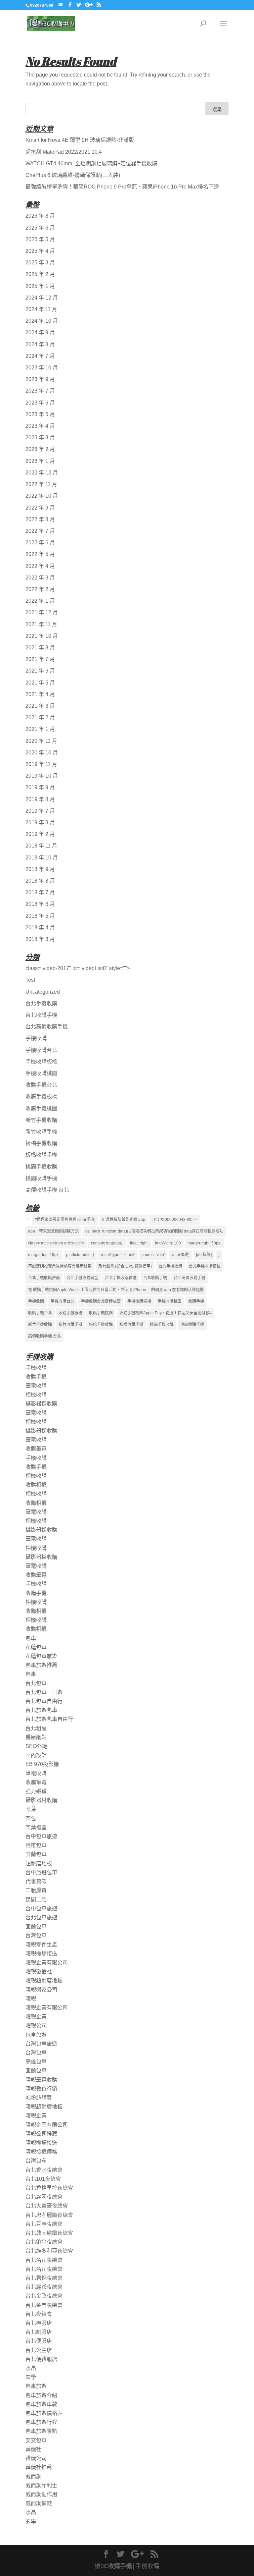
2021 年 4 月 (40, 694)
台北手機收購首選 (121, 1278)
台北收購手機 (41, 1015)
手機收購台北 (41, 1050)
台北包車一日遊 (44, 1692)
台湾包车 (36, 2161)
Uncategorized (43, 992)
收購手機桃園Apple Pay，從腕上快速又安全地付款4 (166, 1313)
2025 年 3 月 (40, 263)
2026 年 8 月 (40, 216)
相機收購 (36, 1395)
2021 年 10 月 (42, 636)
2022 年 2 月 (40, 589)
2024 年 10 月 (42, 321)
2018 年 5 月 (40, 916)
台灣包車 (36, 1935)
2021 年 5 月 (40, 683)
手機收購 (36, 1038)
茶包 (31, 1818)
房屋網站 (36, 1737)
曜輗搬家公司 (41, 1990)
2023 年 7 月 (40, 391)
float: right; (139, 1243)
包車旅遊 (36, 2035)
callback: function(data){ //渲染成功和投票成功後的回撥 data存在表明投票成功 (154, 1231)
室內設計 (36, 1755)
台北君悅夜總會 (44, 2278)
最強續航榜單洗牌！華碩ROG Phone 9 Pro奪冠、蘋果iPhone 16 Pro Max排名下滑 (122, 187)
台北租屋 (36, 1728)
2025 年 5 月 (40, 239)
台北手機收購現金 (82, 1278)
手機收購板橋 (41, 1062)
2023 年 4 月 (40, 426)
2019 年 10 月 (42, 776)
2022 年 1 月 (40, 601)
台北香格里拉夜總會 (49, 2188)
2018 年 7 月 (40, 892)
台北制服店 (39, 2332)
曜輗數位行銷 (41, 2089)
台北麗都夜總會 (44, 2287)
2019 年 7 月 (40, 811)
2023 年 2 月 (40, 449)
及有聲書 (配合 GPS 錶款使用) (125, 1266)
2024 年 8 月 (40, 344)
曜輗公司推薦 (41, 2134)
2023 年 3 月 (40, 438)
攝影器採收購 (41, 1404)
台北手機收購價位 (205, 1266)
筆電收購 (36, 1386)
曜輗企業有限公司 (47, 1963)
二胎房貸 (36, 1890)
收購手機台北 (41, 1085)
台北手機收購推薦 (44, 1278)
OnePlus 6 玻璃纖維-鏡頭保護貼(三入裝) (73, 175)
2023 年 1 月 (40, 461)
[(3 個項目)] (28, 1219)
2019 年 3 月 (40, 822)
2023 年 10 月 (42, 368)
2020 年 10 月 (42, 753)
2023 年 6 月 (40, 403)
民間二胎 (36, 1900)
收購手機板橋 (41, 1096)
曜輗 (31, 1999)
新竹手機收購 (41, 1120)
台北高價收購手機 (47, 1027)
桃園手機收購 (41, 1167)
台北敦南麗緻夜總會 (49, 2233)
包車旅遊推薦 (41, 1665)
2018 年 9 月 (40, 869)
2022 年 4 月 (40, 566)
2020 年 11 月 (41, 741)
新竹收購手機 (41, 1132)
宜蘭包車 (36, 1854)
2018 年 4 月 (40, 928)
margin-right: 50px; (204, 1243)
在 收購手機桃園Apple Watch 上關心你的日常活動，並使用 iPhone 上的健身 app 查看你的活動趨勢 (116, 1290)
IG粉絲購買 (39, 2098)
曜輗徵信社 (39, 1972)
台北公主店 (39, 2350)
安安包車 (36, 2440)
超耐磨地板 (39, 1863)
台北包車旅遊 (41, 1918)
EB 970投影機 (42, 1764)
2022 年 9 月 (40, 508)
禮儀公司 (36, 2458)
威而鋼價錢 (39, 2503)
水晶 (31, 2368)
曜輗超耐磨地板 (44, 1980)
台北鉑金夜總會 (44, 2242)
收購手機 (196, 1301)
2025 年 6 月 (40, 228)
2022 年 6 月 (40, 543)
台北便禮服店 (41, 2359)
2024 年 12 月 (42, 298)
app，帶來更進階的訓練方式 (53, 1231)
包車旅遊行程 (41, 2422)
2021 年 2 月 (40, 717)
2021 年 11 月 (41, 624)
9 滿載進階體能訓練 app (124, 1220)
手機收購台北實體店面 (101, 1301)
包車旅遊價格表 (44, 2413)
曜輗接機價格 (41, 2152)
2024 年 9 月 (40, 332)
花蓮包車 (36, 1647)
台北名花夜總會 (44, 2260)
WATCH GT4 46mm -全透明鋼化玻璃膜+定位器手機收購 (91, 164)
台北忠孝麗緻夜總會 (49, 2215)
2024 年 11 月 (41, 309)
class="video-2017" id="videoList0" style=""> (78, 968)
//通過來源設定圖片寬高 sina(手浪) (65, 1220)
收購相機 (36, 1485)
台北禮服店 (39, 2323)
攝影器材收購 (41, 1800)
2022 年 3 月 (40, 578)
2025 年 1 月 (40, 286)
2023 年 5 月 (40, 414)
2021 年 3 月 (40, 706)
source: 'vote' (153, 1255)
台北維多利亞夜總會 (49, 2251)
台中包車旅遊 (41, 1836)
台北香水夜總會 (44, 2170)
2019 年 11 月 (41, 764)
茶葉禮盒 (36, 1827)
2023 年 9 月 (40, 379)
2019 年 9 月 (40, 787)
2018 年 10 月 (42, 858)
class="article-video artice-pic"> (56, 1243)
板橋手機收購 (41, 1143)
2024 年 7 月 (40, 356)
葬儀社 (33, 2449)
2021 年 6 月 (40, 671)
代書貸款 (36, 1881)
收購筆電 (36, 1449)
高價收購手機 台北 (47, 1190)
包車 (31, 1638)
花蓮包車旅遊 (41, 1656)
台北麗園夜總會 (44, 2197)
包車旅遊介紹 (41, 2395)
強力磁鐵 (36, 1791)
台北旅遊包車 (41, 1710)
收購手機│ (122, 2566)
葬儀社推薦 (39, 2467)
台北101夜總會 (43, 2179)
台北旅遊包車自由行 (49, 1719)
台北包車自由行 (44, 1701)
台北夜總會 (39, 2314)
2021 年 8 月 (40, 648)
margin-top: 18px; (44, 1255)
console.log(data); (107, 1243)
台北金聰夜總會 (44, 2296)
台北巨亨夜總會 (44, 2224)
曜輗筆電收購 (41, 2080)
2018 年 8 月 (40, 881)
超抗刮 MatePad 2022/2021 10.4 (64, 152)
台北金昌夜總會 (44, 2305)
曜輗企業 (36, 2017)
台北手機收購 (41, 1003)
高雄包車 (36, 1845)
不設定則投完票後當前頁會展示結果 (60, 1266)
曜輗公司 (36, 2026)
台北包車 (36, 1683)
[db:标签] (204, 1255)
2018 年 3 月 (40, 939)
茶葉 (31, 1809)
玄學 (31, 2377)
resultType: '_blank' (118, 1255)
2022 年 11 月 (41, 484)
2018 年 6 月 (40, 904)
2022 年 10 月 (42, 496)
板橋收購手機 (41, 1155)
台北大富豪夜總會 (47, 2206)
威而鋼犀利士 (41, 2485)
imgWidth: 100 (168, 1243)
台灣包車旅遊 (41, 2044)
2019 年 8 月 (40, 799)
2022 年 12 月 (42, 473)
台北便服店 (39, 2341)
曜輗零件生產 (41, 1945)
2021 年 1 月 (40, 729)
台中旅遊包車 (41, 1872)
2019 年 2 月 (40, 834)
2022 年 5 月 (40, 554)
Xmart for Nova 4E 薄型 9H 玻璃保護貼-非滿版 (80, 140)
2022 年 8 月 (40, 519)
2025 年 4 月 (40, 251)
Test (30, 980)
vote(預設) (180, 1255)
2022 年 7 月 (40, 531)
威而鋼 (33, 2476)
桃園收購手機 (41, 1178)
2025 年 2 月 (40, 274)
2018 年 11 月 (41, 846)
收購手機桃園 (41, 1108)
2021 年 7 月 (40, 659)
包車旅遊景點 (41, 2431)
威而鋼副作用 (41, 2494)
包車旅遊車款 (41, 2404)
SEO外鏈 (36, 1746)
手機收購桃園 (41, 1073)
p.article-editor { (80, 1255)
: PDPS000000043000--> (175, 1220)
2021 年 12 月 (42, 612)
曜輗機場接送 (41, 1954)
